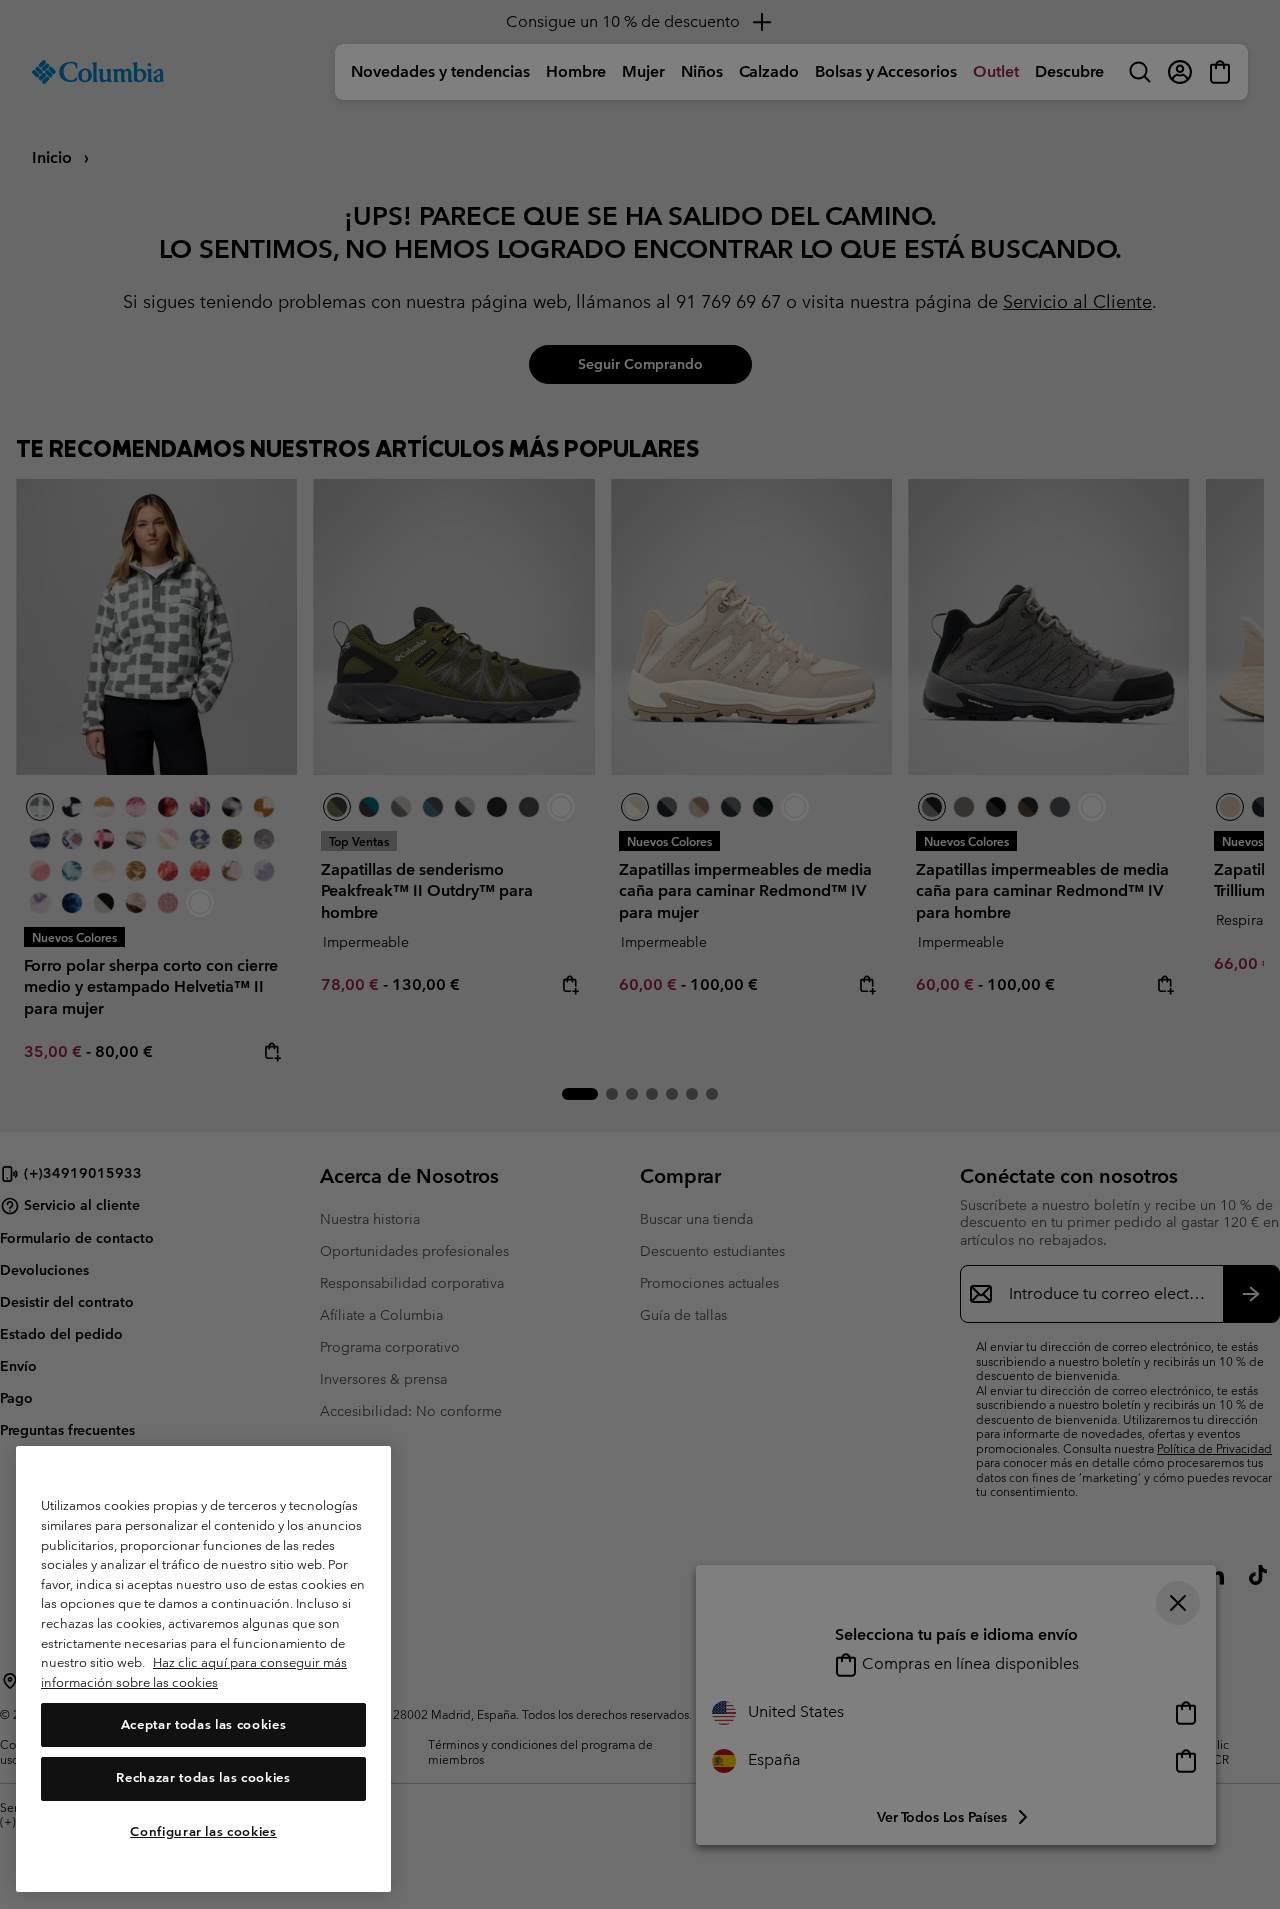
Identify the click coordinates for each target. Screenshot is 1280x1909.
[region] (203, 1669)
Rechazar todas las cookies (203, 1778)
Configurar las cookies (203, 1831)
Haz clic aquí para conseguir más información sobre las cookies (194, 1673)
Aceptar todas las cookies (203, 1724)
